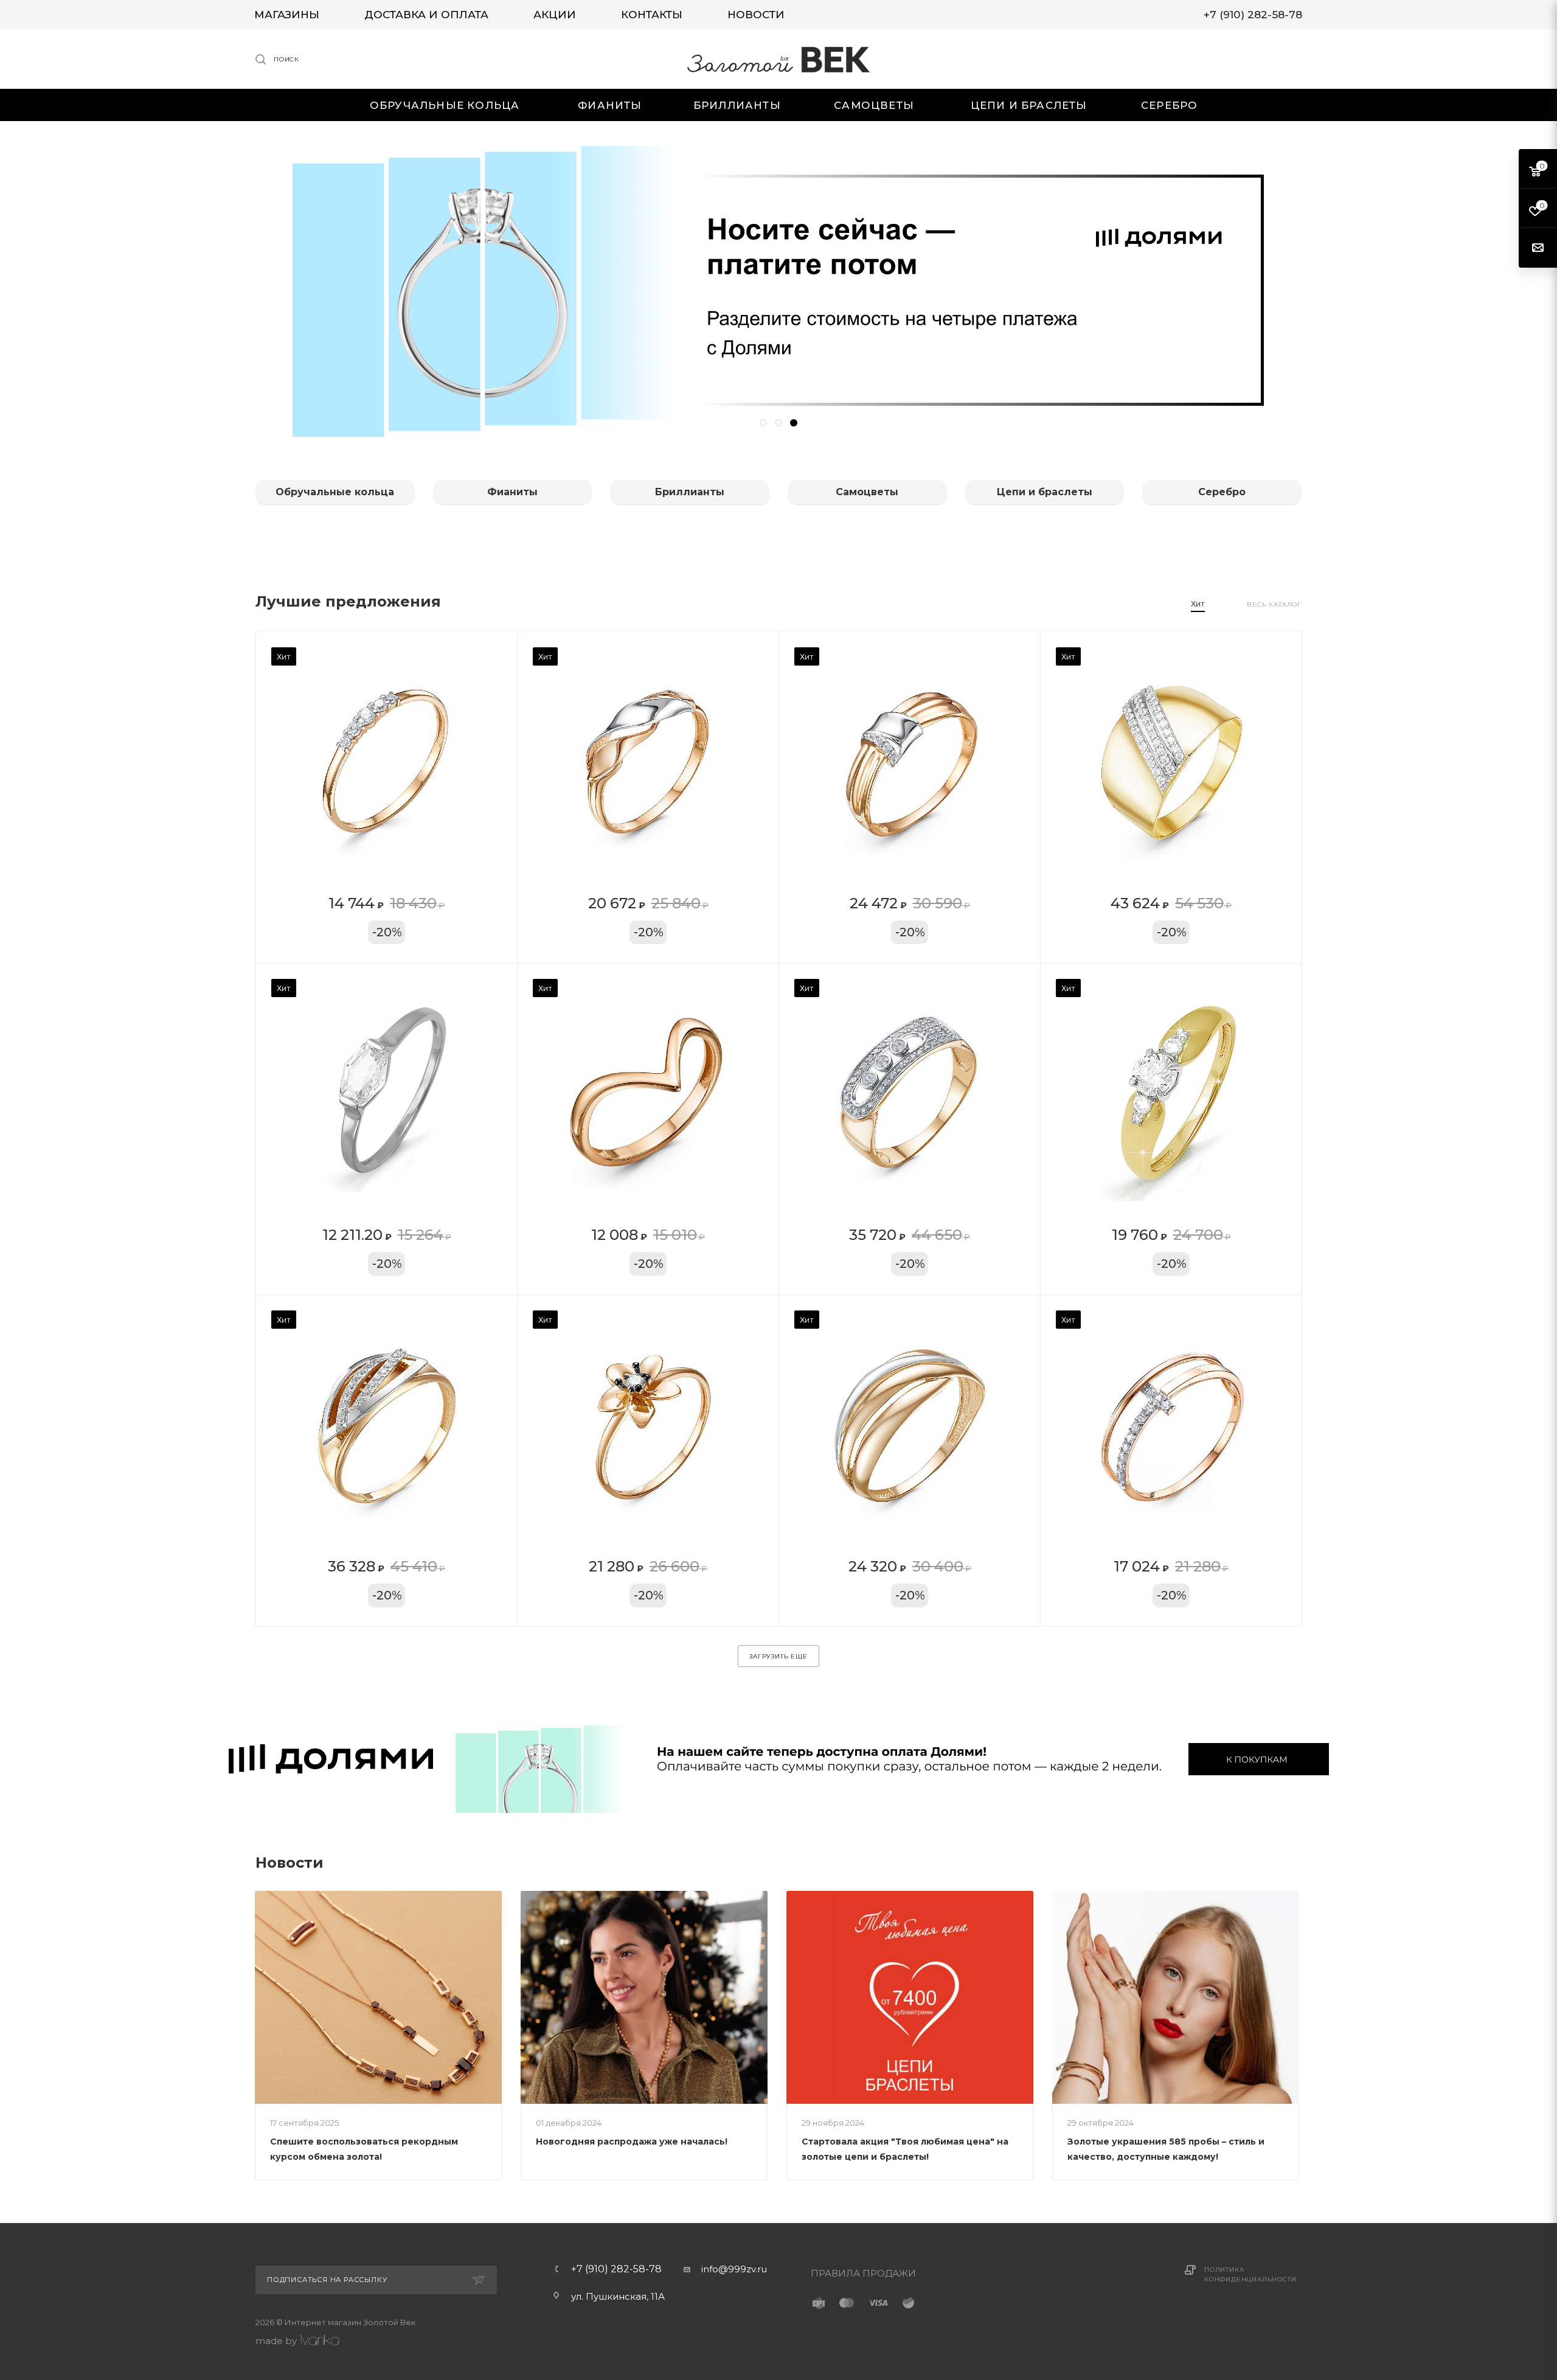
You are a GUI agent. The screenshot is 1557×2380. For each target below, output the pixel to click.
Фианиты (512, 492)
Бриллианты (690, 492)
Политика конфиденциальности (1250, 2274)
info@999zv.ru (734, 2269)
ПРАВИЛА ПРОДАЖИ (863, 2273)
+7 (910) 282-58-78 (616, 2269)
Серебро (1222, 492)
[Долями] (778, 1759)
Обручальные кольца (335, 492)
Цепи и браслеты (1045, 492)
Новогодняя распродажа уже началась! (632, 2142)
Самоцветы (867, 492)
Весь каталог (1274, 604)
